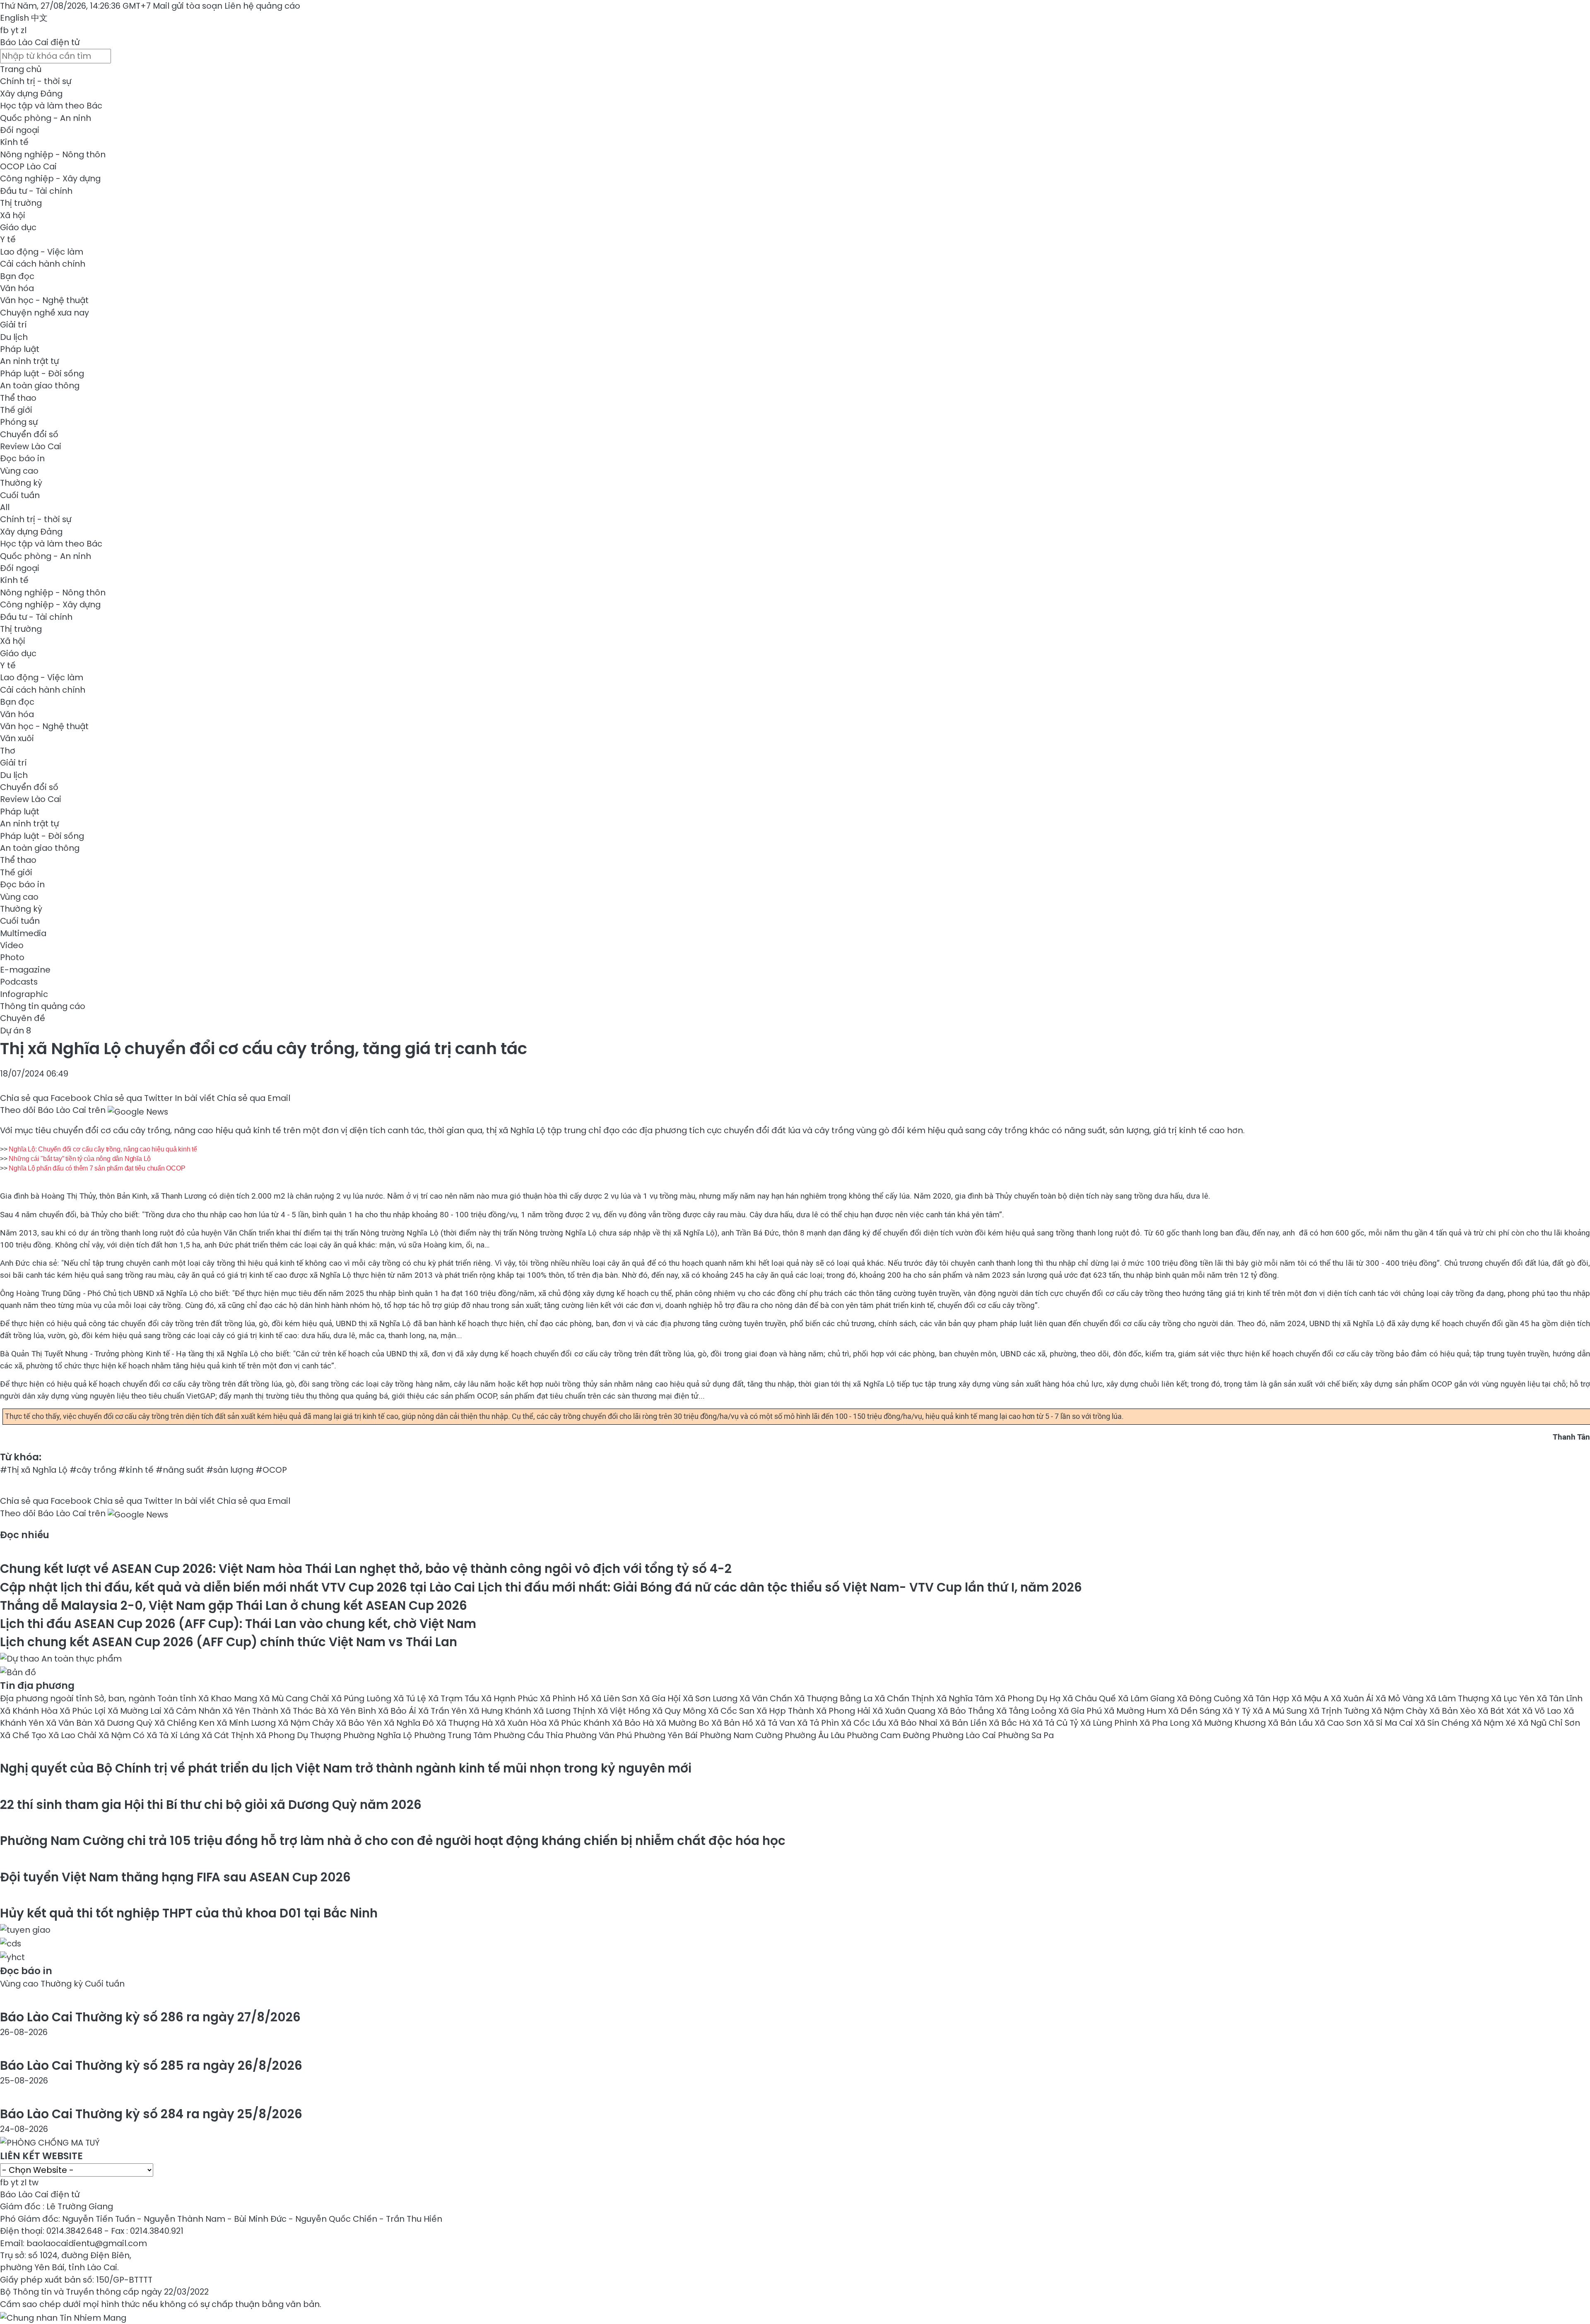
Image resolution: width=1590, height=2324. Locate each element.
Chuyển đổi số (29, 434)
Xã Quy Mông (680, 1711)
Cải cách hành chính (43, 264)
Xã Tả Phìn (819, 1723)
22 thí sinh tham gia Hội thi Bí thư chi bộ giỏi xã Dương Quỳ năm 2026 (211, 1805)
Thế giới (16, 410)
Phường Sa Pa (1026, 1735)
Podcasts (19, 982)
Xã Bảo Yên (360, 1723)
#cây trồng (93, 1470)
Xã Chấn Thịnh (905, 1698)
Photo (12, 957)
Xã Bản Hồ (733, 1723)
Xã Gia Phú (1081, 1711)
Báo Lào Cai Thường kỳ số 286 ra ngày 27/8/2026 (150, 2017)
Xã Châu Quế (1090, 1698)
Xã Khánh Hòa (30, 1711)
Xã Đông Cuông (1210, 1698)
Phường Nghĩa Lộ (379, 1735)
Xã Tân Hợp (1267, 1698)
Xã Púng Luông (362, 1698)
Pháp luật (20, 349)
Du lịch (14, 337)
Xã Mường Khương (1230, 1723)
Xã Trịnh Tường (1340, 1711)
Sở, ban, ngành (126, 1698)
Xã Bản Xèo (1454, 1711)
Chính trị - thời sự (36, 81)
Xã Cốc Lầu (865, 1723)
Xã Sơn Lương (711, 1698)
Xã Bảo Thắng (967, 1711)
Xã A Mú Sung (1281, 1711)
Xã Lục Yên (1514, 1698)
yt (15, 30)
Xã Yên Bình (353, 1711)
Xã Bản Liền (964, 1723)
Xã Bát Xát (1500, 1711)
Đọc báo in (22, 458)
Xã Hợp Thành (786, 1711)
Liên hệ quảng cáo (262, 6)
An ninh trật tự (29, 361)
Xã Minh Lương (247, 1723)
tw (34, 2182)
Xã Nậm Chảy (307, 1723)
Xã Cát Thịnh (229, 1735)
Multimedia (23, 933)
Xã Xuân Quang (905, 1711)
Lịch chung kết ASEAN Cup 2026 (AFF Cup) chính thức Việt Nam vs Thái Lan (229, 1642)
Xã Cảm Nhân (193, 1711)
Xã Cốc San (732, 1711)
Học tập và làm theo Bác (51, 106)
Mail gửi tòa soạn (189, 6)
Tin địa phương (37, 1686)
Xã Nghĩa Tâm (966, 1698)
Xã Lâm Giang (1147, 1698)
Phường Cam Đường (889, 1735)
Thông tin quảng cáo (43, 1006)
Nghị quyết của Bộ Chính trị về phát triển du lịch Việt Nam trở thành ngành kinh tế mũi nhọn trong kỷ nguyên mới (346, 1768)
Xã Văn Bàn (70, 1723)
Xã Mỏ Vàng (1401, 1698)
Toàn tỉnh (178, 1698)
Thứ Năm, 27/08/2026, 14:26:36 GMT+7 (75, 6)
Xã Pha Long (1166, 1723)
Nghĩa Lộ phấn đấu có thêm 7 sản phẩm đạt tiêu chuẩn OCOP (97, 1168)
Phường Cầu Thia (529, 1735)
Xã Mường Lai (136, 1711)
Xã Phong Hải (844, 1711)
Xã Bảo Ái (398, 1711)
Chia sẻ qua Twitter (133, 1098)
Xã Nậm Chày (1400, 1711)
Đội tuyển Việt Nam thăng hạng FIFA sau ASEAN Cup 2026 (175, 1877)
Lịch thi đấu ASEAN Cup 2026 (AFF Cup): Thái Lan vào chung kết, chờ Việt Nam (238, 1624)
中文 (39, 18)
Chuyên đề (23, 1018)
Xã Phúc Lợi (84, 1711)
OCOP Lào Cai (28, 166)
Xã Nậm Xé (1495, 1723)
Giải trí (13, 325)
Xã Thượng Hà (465, 1723)
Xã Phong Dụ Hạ (1029, 1698)
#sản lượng (230, 1470)
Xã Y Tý (1237, 1711)
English (14, 18)
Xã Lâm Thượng (1458, 1698)
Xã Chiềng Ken (185, 1723)
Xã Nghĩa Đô (410, 1723)
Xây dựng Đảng (31, 94)
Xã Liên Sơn (615, 1698)
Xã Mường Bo (684, 1723)
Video (12, 945)
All (5, 507)
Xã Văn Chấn (767, 1698)
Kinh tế (14, 142)
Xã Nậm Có (123, 1735)
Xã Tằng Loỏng (1027, 1711)
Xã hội (13, 215)
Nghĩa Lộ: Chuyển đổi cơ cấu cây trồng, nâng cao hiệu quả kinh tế (103, 1149)
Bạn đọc (17, 276)
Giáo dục (18, 227)
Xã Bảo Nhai (914, 1723)
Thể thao (18, 398)
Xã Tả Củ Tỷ (1056, 1723)
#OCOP (271, 1470)
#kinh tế (136, 1470)
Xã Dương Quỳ (124, 1723)
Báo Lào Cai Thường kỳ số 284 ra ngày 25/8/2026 (151, 2114)
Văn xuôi (17, 738)
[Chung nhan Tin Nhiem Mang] (63, 2316)
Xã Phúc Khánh (580, 1723)
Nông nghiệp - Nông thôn (53, 154)
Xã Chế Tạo (24, 1735)
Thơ (8, 751)
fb (4, 30)
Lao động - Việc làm (42, 252)
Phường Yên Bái (667, 1735)
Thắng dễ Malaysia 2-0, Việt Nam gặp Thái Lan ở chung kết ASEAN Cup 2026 (234, 1605)
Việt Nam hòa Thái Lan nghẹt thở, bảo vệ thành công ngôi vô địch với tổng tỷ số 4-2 (366, 1569)
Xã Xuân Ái (1353, 1698)
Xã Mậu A (1311, 1698)
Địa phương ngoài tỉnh (47, 1698)
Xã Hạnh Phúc (511, 1698)
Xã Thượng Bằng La (834, 1698)
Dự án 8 (16, 1031)
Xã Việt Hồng (625, 1711)
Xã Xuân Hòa (522, 1723)
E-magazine (25, 970)
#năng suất (180, 1470)
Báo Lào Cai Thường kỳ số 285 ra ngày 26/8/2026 (151, 2065)
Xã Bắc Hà (1011, 1723)
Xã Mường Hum (1136, 1711)
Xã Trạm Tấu (455, 1698)
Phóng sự (19, 422)
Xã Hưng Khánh (501, 1711)
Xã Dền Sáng (1195, 1711)
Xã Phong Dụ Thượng (300, 1735)
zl (24, 30)
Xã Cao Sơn (1339, 1723)
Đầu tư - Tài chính (36, 191)
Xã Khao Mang (229, 1698)
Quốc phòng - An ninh (46, 118)
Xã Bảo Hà (634, 1723)
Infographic (24, 994)
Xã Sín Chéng (1443, 1723)
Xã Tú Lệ (411, 1698)
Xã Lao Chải (73, 1735)
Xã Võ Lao (1543, 1711)
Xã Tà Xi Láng (174, 1735)
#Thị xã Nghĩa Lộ (34, 1470)
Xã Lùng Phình (1110, 1723)
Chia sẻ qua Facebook (46, 1098)
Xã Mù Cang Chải (295, 1698)
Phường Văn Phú (600, 1735)
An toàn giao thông (40, 385)
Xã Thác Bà (304, 1711)
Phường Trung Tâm (454, 1735)
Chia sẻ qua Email (254, 1098)
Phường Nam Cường (742, 1735)
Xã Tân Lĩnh (1560, 1698)
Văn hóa (17, 288)
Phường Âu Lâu (816, 1735)
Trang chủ (21, 69)
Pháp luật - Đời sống (42, 373)
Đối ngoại (20, 130)
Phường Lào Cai (965, 1735)
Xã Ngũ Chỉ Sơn (1549, 1723)
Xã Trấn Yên (443, 1711)
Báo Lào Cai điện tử (40, 42)
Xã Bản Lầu (1291, 1723)
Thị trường (21, 203)
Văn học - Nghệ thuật (44, 300)
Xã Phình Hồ (565, 1698)
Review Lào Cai (31, 446)
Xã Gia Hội (661, 1698)
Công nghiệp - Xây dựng (50, 178)
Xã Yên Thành (251, 1711)
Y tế (8, 239)
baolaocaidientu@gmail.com (87, 2243)
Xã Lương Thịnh (565, 1711)
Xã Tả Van (776, 1723)
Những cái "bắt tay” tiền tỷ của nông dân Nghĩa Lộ (80, 1159)
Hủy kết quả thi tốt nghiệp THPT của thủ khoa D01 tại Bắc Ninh (189, 1913)
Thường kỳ (21, 483)
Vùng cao (19, 471)
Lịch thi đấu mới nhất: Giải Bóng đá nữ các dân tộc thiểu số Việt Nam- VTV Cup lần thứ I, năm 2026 (541, 1587)
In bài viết (195, 1098)
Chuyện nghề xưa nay (45, 313)
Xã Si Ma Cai (1389, 1723)
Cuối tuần (20, 495)
